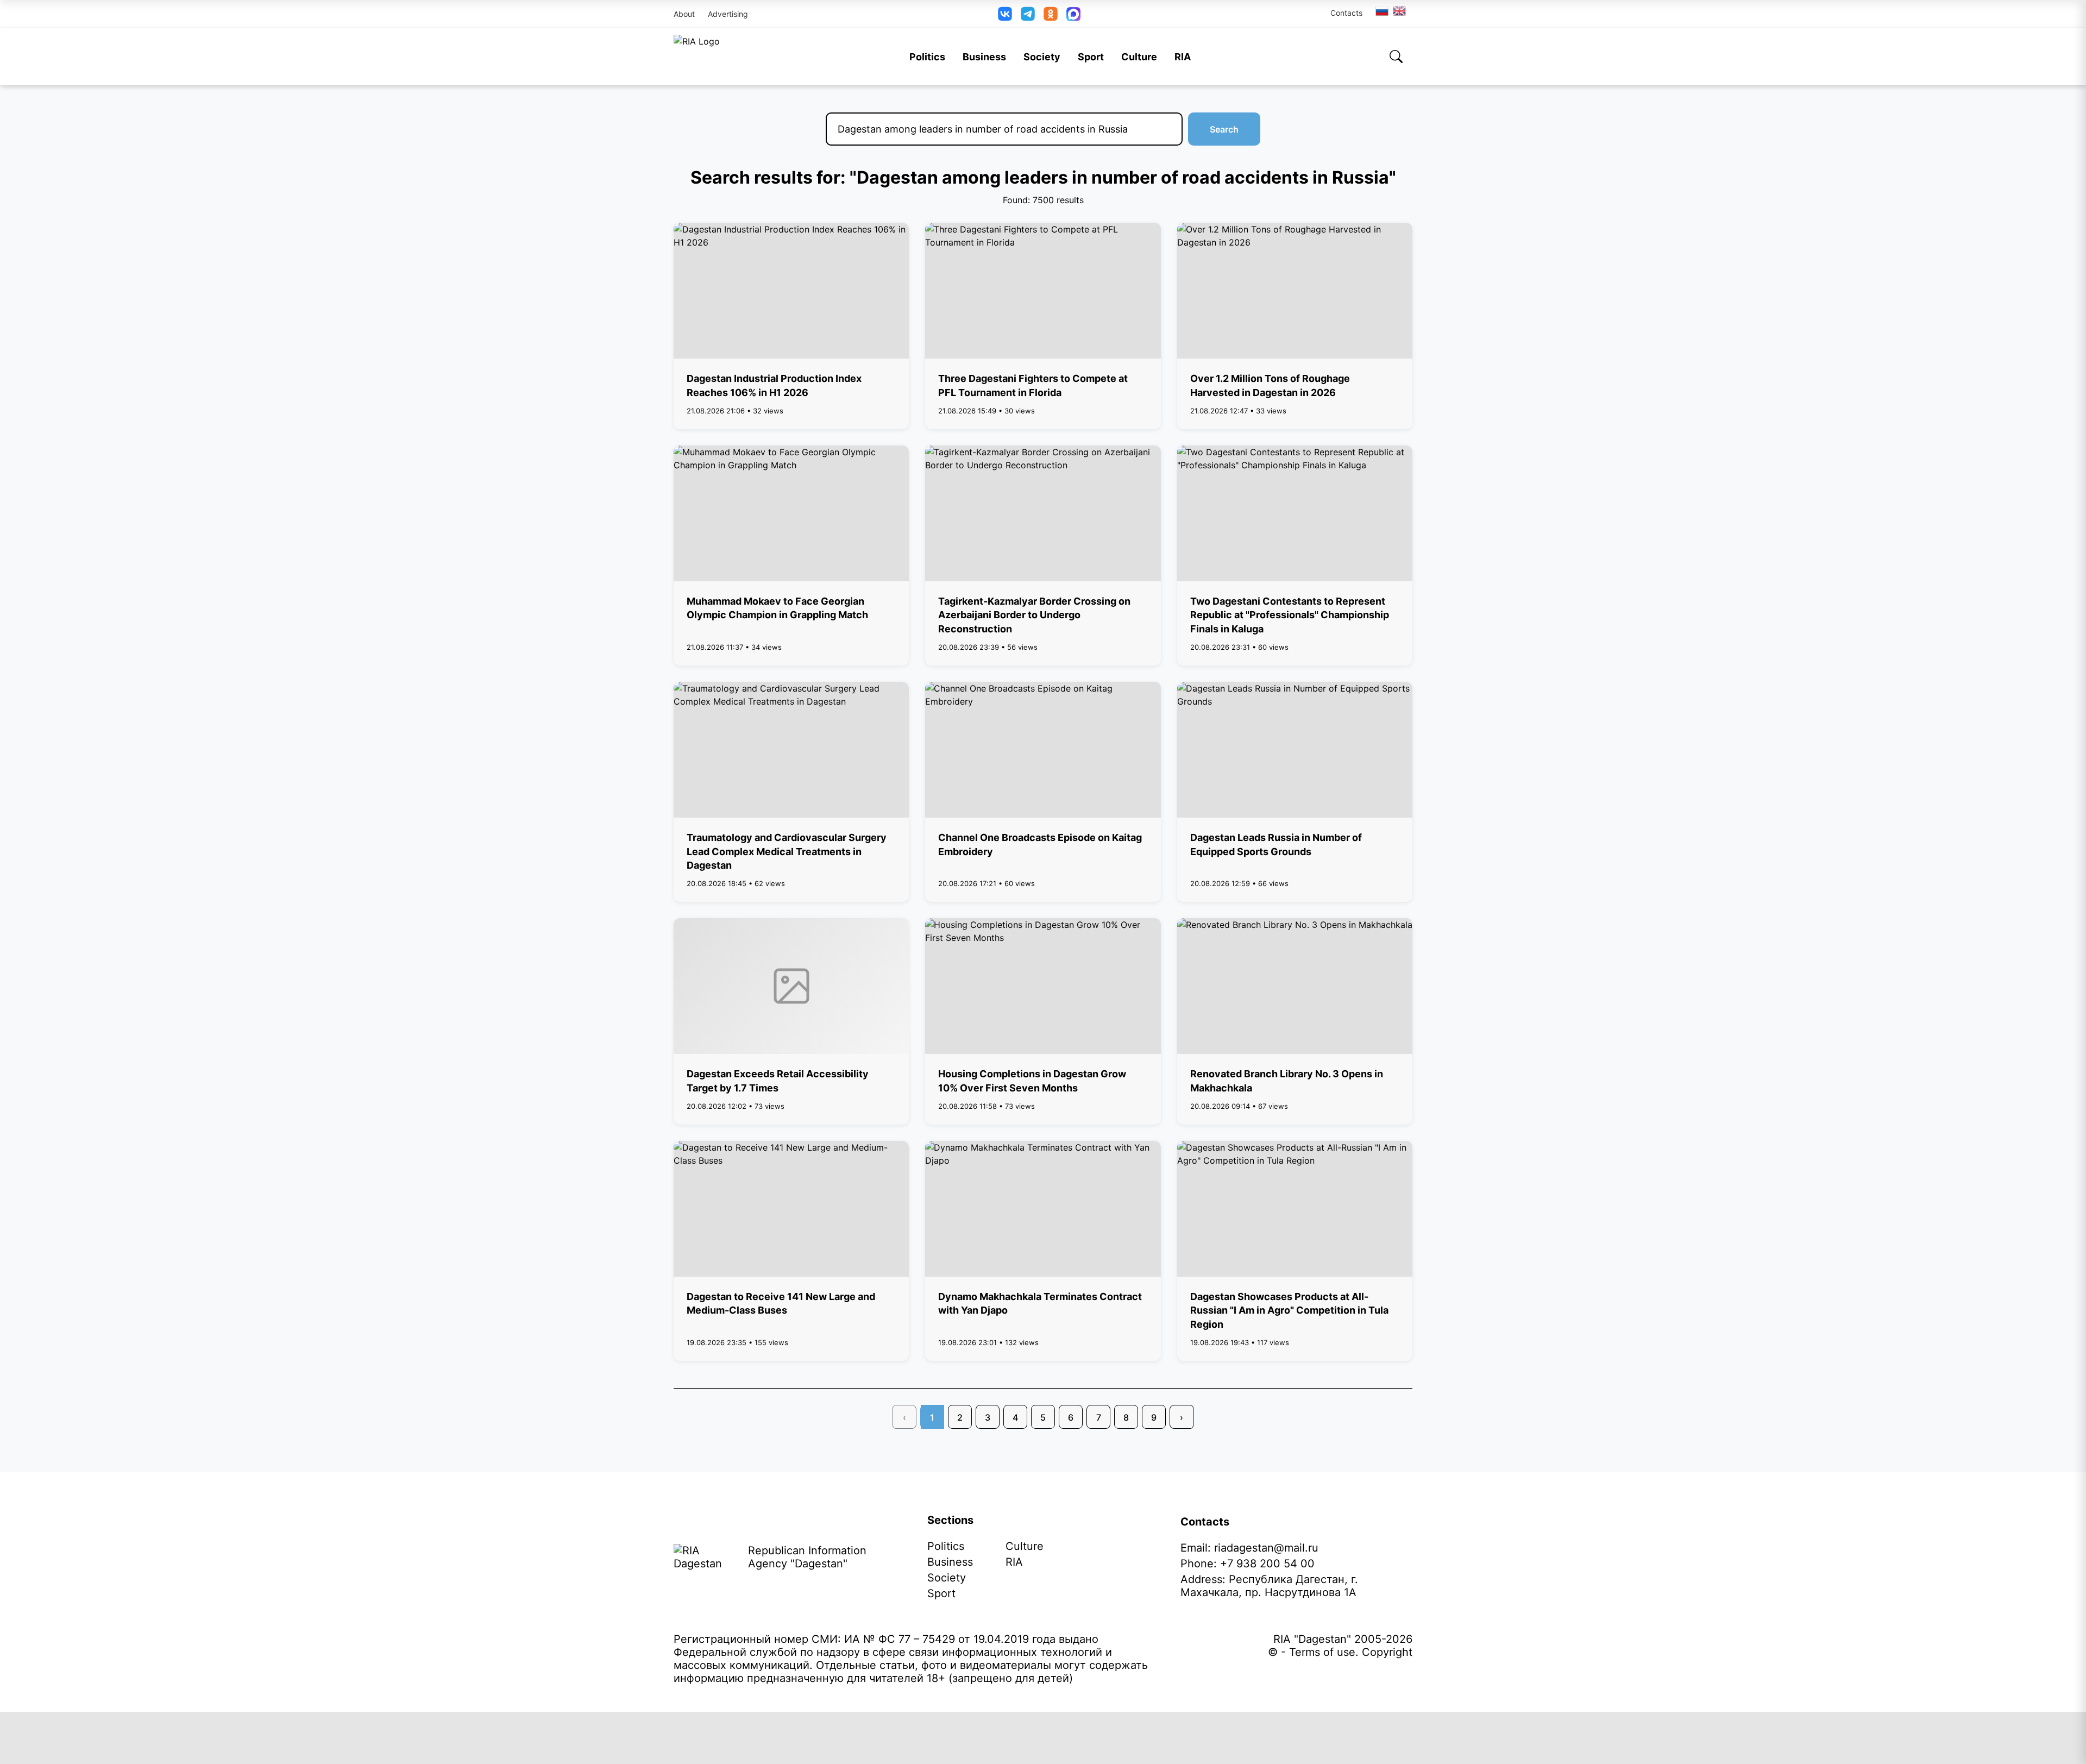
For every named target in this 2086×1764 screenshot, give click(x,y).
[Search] (1396, 57)
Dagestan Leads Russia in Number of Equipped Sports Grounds (1276, 844)
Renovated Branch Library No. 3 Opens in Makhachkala (1287, 1081)
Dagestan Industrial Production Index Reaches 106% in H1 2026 (774, 385)
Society (1042, 57)
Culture (1139, 57)
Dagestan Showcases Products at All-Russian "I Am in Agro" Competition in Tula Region (1289, 1310)
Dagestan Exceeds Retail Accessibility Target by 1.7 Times (778, 1081)
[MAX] (1073, 14)
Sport (1091, 57)
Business (984, 57)
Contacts (1346, 13)
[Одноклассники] (1051, 14)
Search (1224, 129)
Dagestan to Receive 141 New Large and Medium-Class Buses (781, 1303)
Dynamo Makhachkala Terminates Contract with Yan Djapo (1040, 1303)
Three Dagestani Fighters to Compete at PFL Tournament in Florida (1033, 385)
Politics (927, 57)
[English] (1400, 11)
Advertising (728, 14)
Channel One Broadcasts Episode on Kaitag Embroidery (1040, 844)
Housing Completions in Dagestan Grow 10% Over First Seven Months (1032, 1081)
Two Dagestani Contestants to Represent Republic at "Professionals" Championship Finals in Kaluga (1290, 615)
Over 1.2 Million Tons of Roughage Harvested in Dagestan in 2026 (1270, 385)
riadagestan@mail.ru (1266, 1548)
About (684, 14)
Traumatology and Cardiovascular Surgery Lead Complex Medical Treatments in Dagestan (787, 851)
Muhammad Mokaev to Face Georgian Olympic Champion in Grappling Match (777, 608)
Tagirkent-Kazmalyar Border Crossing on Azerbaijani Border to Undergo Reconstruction (1034, 615)
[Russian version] (1382, 11)
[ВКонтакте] (1005, 14)
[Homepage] (697, 57)
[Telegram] (1028, 14)
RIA (1183, 57)
